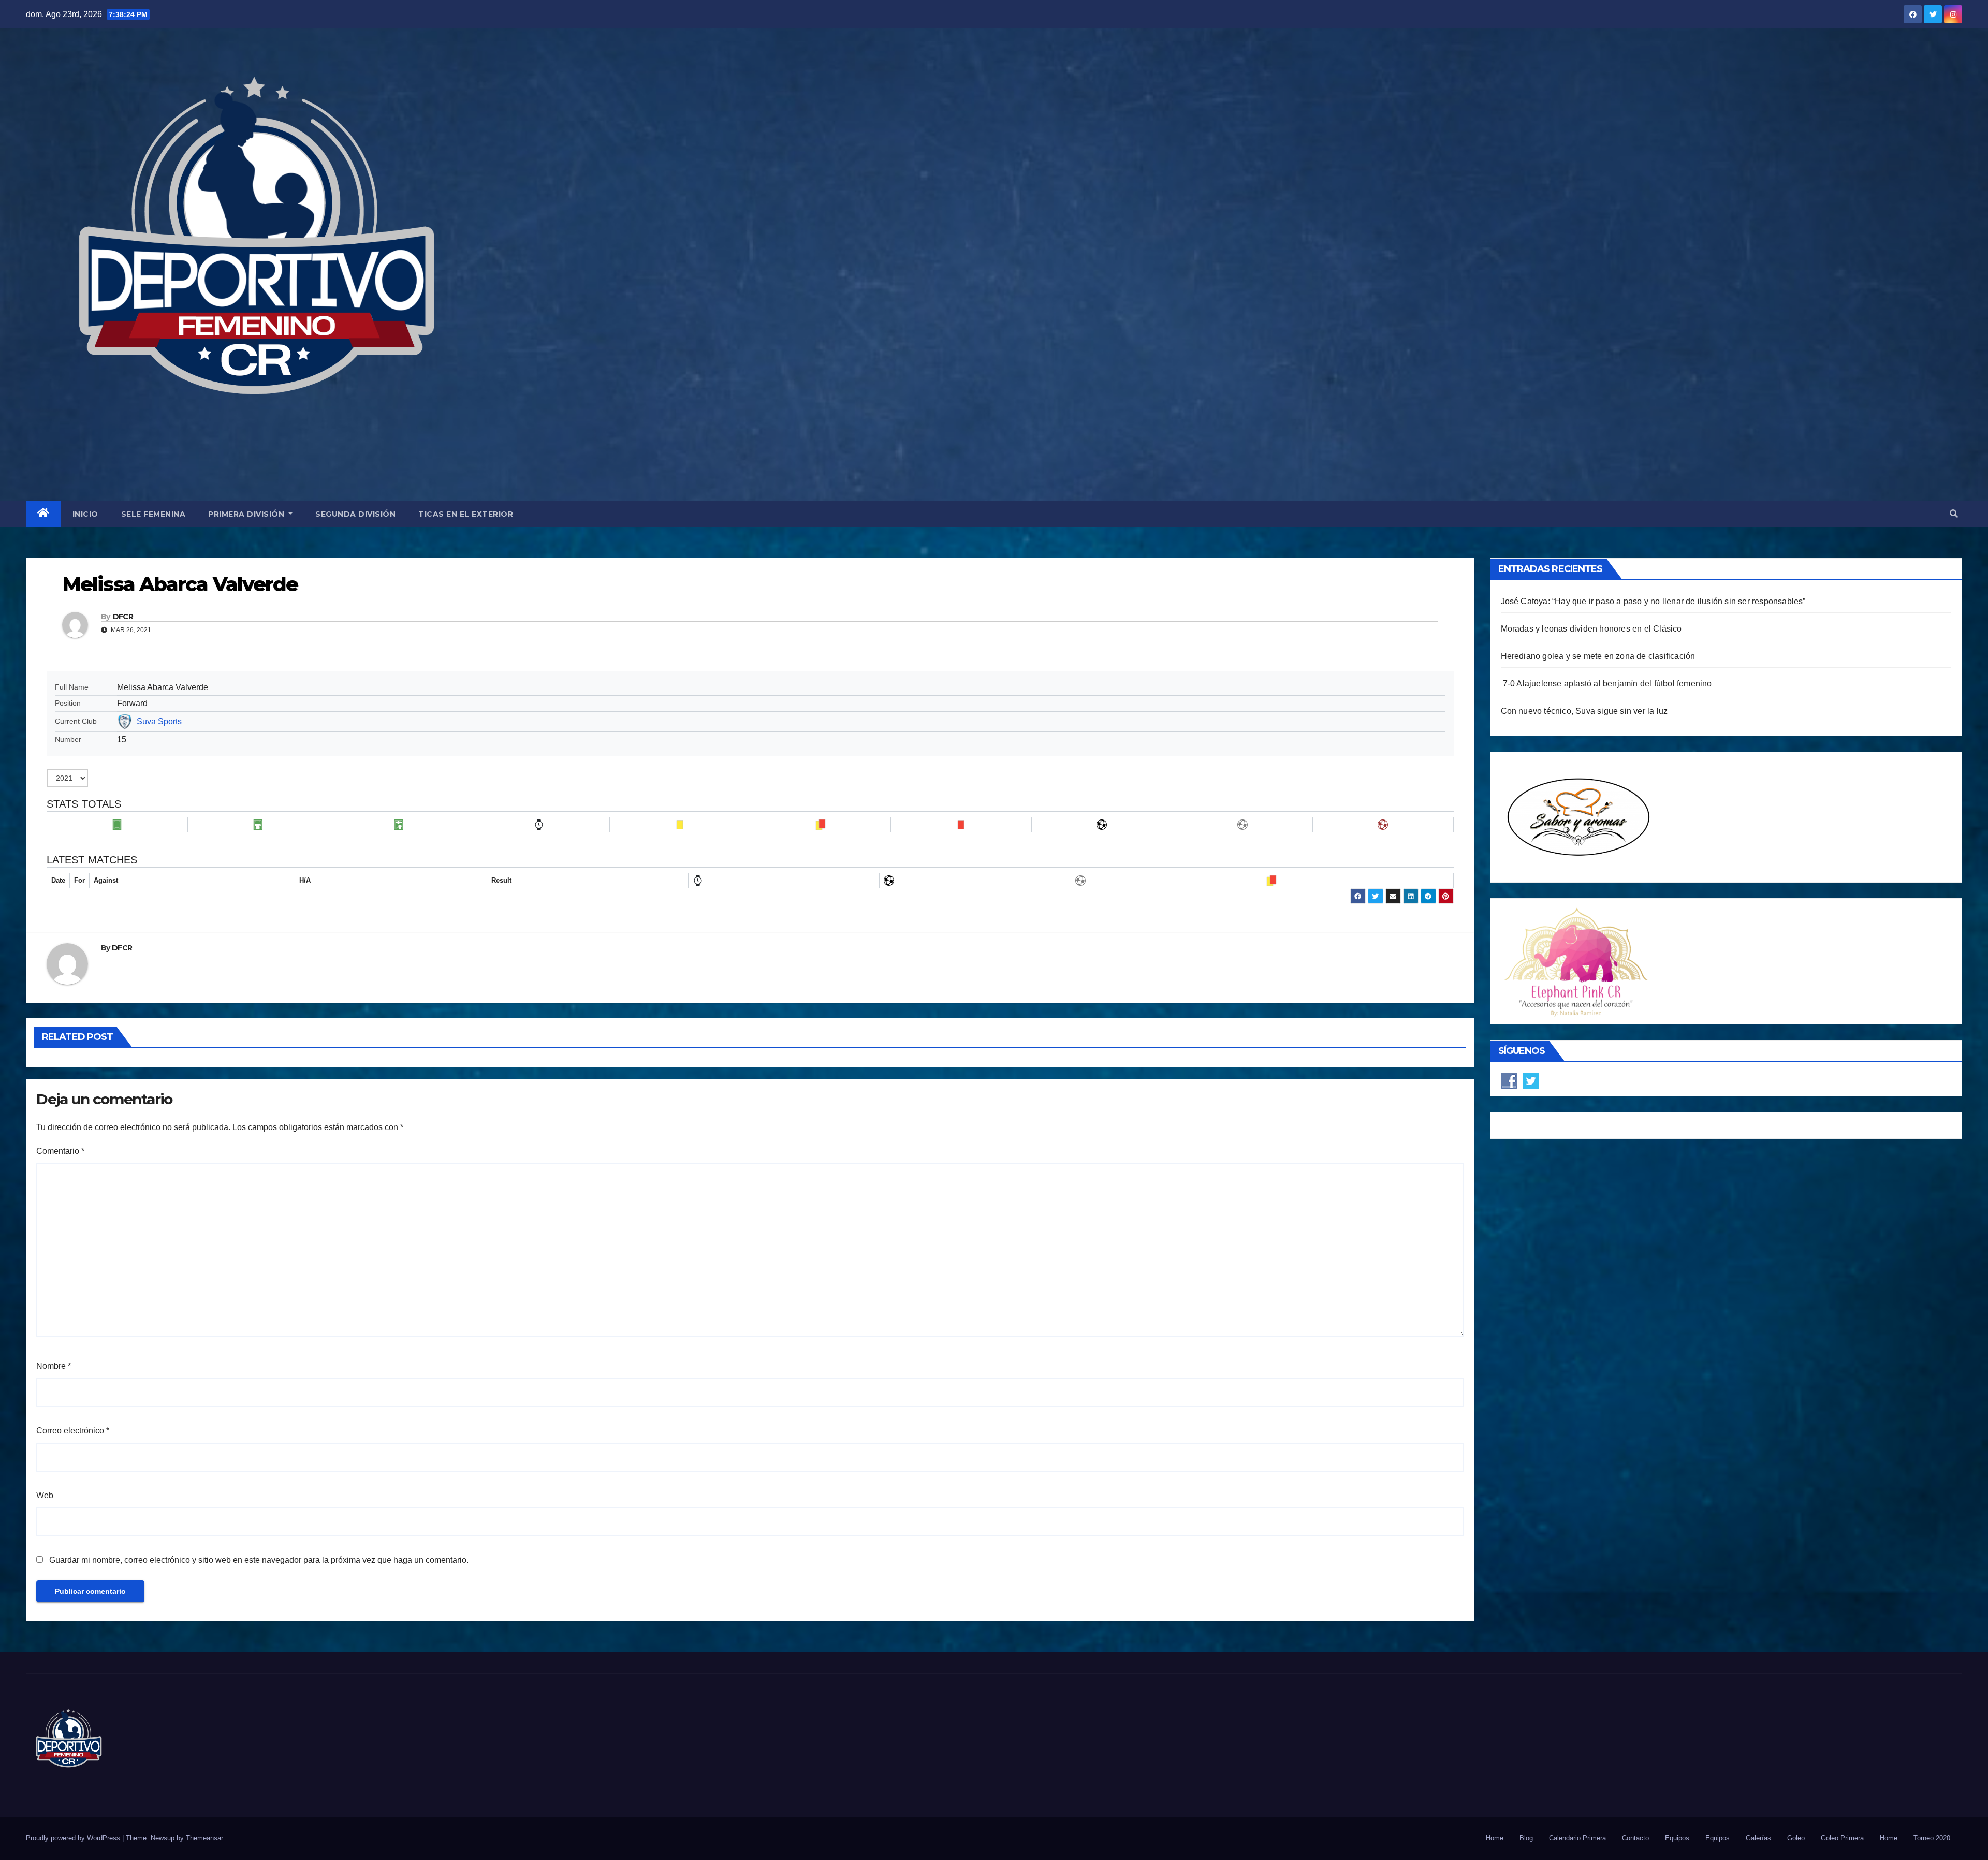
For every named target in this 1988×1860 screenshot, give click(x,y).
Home (1495, 1838)
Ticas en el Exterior (466, 514)
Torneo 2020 (1932, 1838)
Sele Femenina (154, 514)
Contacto (1635, 1838)
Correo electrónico (73, 1431)
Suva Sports (159, 721)
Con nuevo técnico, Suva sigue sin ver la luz (1584, 711)
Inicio (85, 514)
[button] (1954, 514)
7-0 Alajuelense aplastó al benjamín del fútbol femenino (1606, 684)
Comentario (60, 1151)
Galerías (1758, 1838)
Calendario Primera (1577, 1838)
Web (45, 1495)
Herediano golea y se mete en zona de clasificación (1598, 656)
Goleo (1796, 1838)
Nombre (54, 1366)
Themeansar (204, 1838)
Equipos (1677, 1838)
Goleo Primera (1842, 1838)
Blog (1526, 1838)
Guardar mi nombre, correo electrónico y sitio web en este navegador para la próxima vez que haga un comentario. (259, 1560)
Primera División (247, 514)
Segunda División (355, 514)
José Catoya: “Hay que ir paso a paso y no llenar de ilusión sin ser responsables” (1653, 601)
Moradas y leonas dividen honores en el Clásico (1591, 629)
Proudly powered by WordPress (74, 1838)
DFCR (123, 617)
